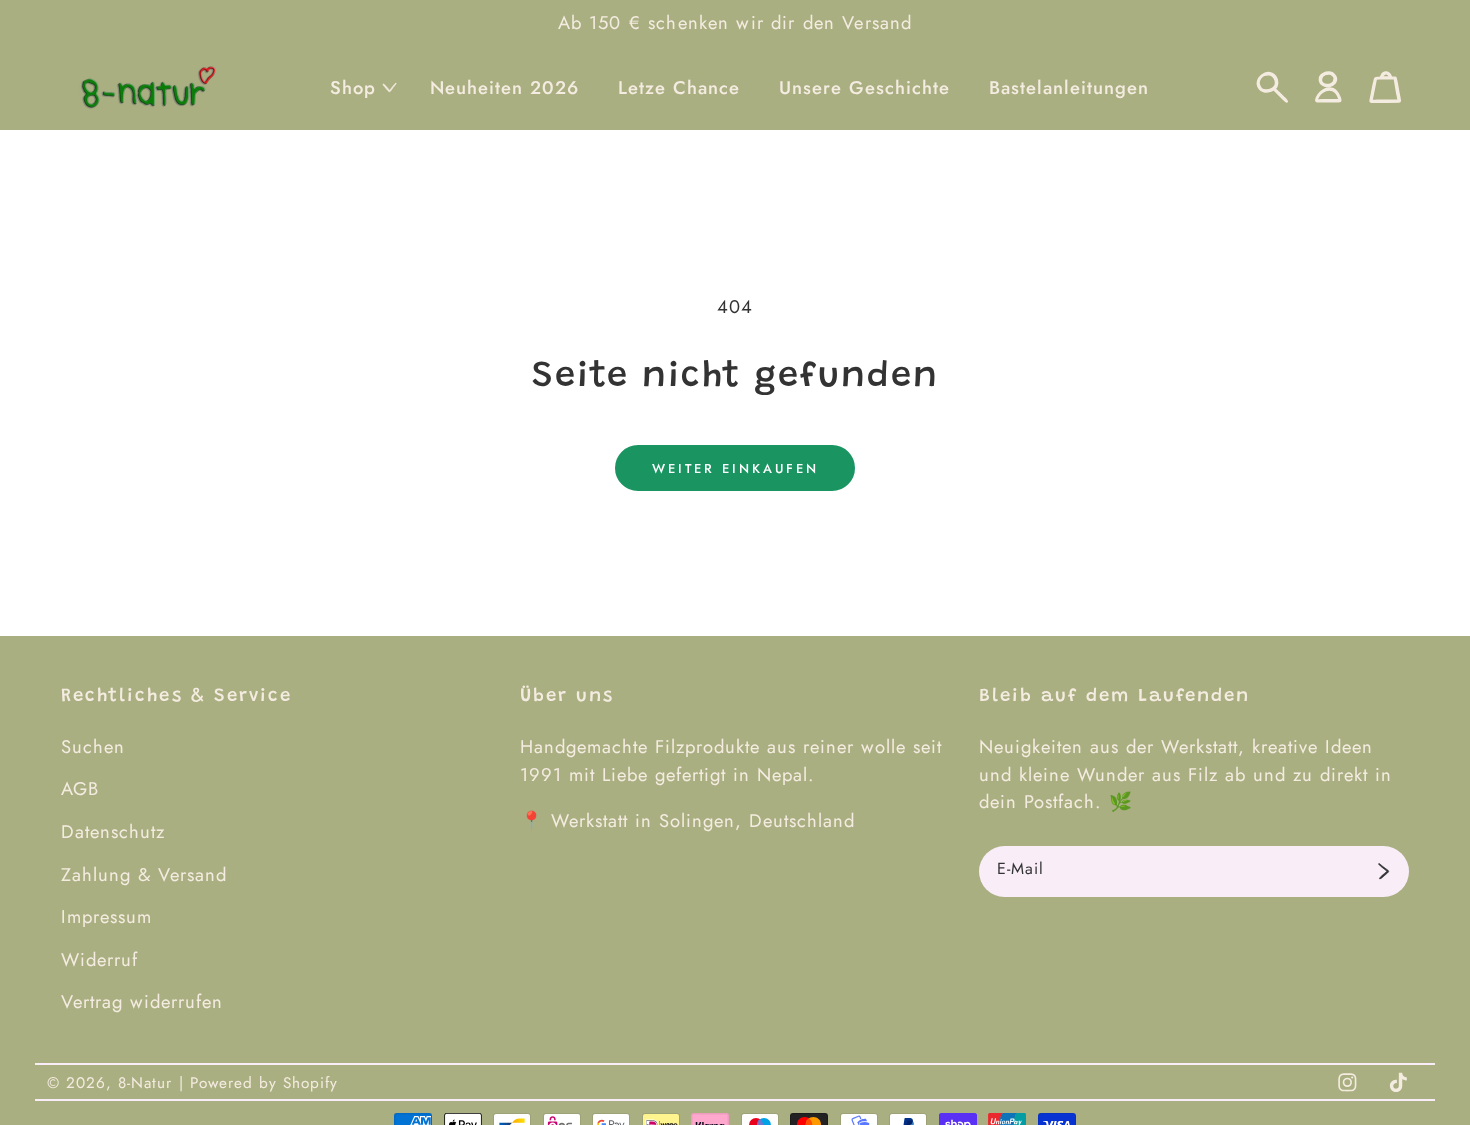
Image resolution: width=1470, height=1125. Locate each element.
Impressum (106, 916)
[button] (360, 87)
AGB (80, 788)
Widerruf (99, 959)
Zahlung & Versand (144, 874)
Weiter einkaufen (735, 468)
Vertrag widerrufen (142, 1001)
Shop (353, 87)
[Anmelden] (1383, 872)
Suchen (93, 746)
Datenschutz (113, 831)
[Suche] (1272, 87)
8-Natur (145, 1083)
